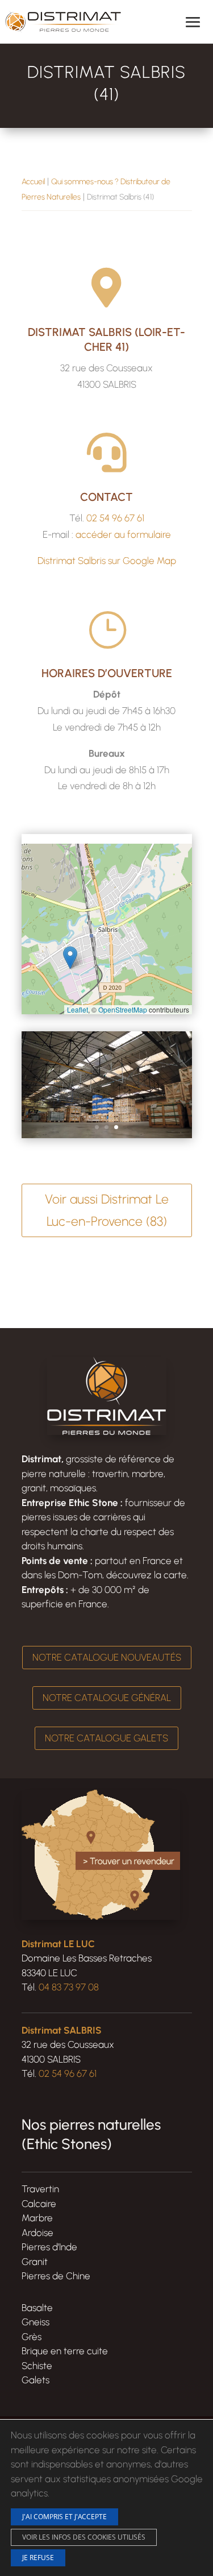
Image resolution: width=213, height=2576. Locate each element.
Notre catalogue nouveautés (107, 1657)
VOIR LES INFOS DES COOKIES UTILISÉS (84, 2536)
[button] (70, 958)
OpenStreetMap (123, 1009)
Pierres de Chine (56, 2276)
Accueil (33, 182)
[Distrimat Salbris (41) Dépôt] (107, 1135)
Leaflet (78, 1009)
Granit (35, 2262)
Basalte (37, 2308)
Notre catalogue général (107, 1698)
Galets (35, 2380)
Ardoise (37, 2233)
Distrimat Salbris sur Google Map (107, 561)
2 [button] (106, 1127)
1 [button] (97, 1127)
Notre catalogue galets (106, 1738)
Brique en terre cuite (65, 2351)
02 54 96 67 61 (115, 518)
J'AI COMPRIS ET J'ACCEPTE (64, 2516)
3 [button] (116, 1127)
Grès (32, 2337)
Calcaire (39, 2204)
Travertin (40, 2189)
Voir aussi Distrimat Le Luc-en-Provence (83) (107, 1210)
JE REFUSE (38, 2557)
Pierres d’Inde (49, 2247)
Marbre (37, 2218)
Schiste (37, 2366)
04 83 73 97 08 (69, 1987)
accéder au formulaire (123, 534)
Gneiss (35, 2322)
